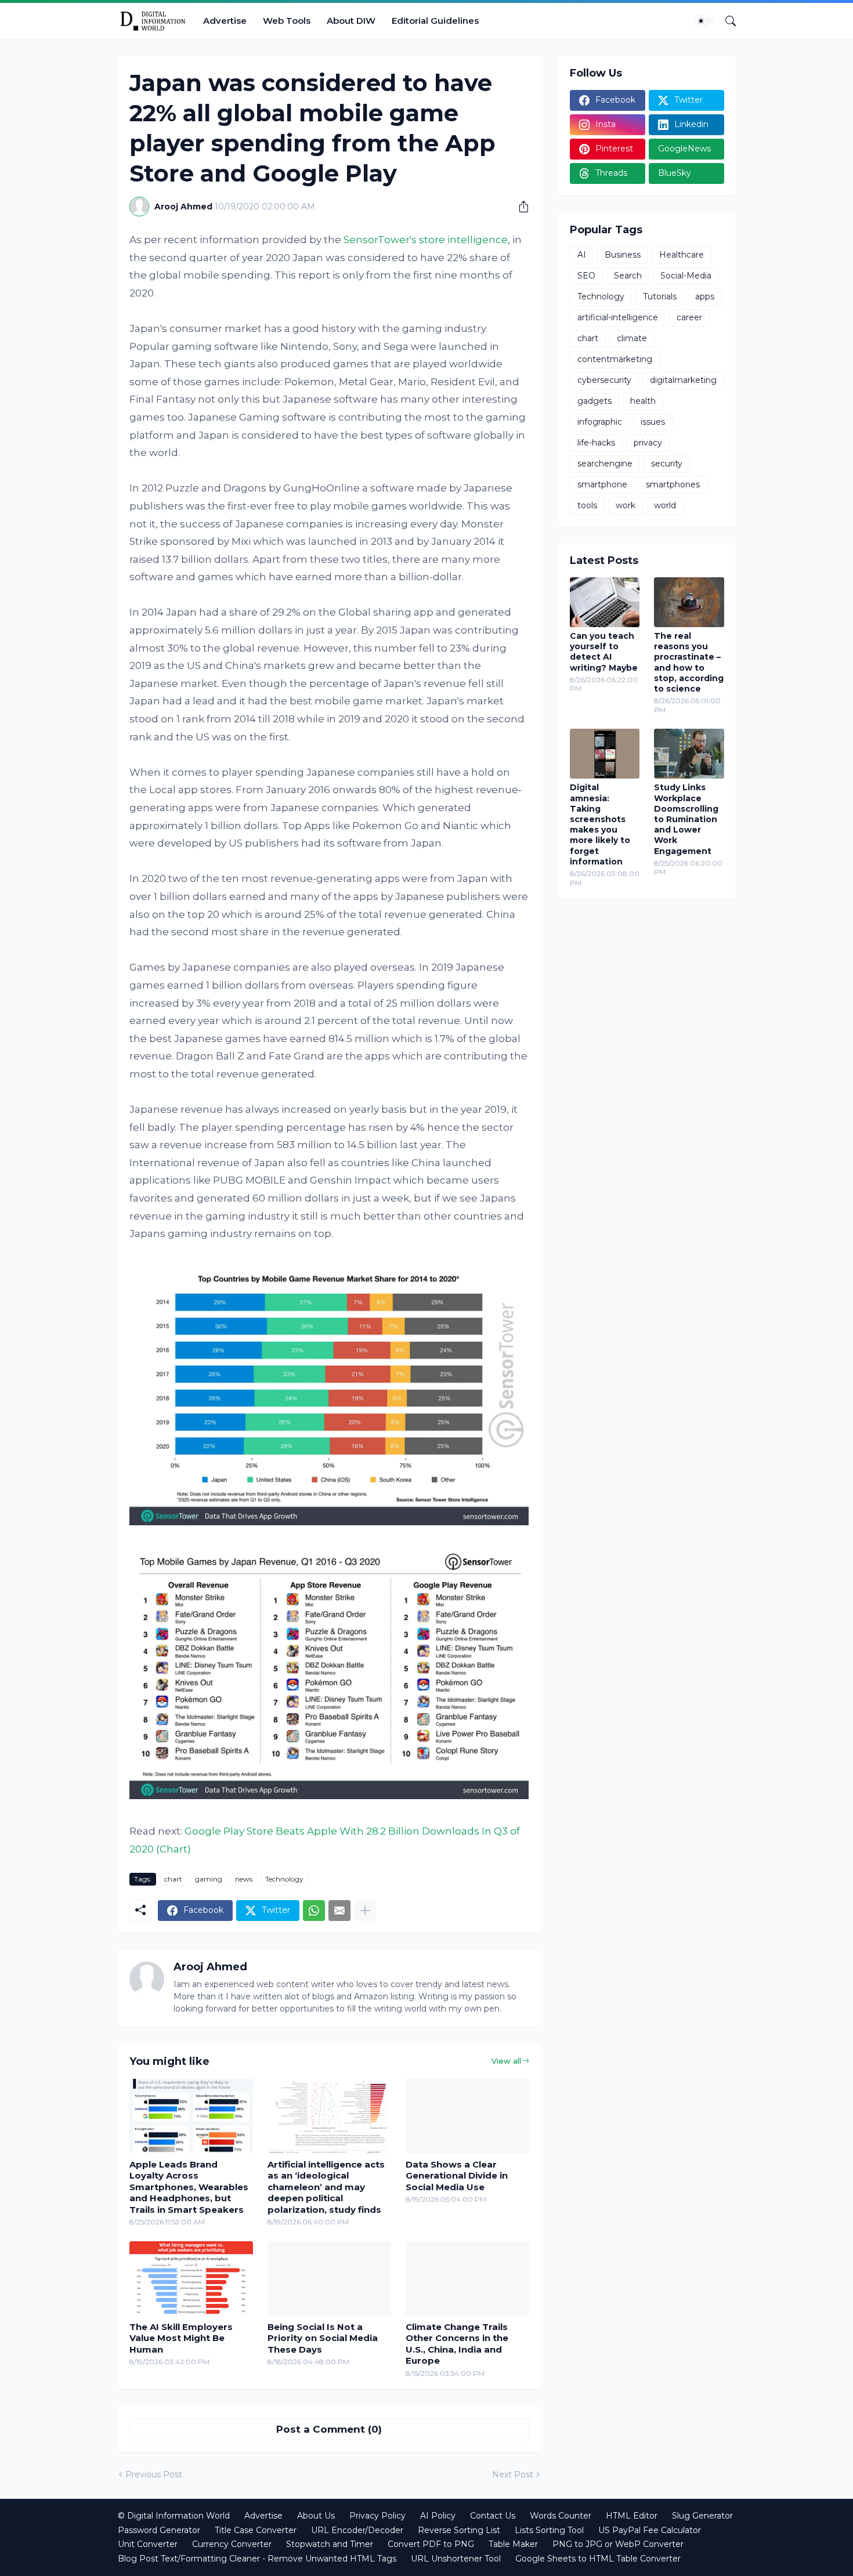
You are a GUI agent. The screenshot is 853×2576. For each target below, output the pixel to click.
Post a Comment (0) (329, 2429)
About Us (316, 2516)
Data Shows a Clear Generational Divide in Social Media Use (457, 2176)
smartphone (602, 484)
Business (623, 255)
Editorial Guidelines (435, 21)
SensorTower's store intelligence (426, 240)
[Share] (519, 207)
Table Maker (513, 2544)
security (667, 464)
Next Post (513, 2474)
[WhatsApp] (314, 1911)
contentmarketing (615, 359)
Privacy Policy (377, 2516)
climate (632, 338)
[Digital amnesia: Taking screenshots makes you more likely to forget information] (605, 754)
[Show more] (365, 1911)
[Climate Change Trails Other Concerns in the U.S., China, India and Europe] (467, 2278)
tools (587, 505)
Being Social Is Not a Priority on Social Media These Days (323, 2338)
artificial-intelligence (618, 317)
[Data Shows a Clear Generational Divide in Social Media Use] (467, 2116)
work (626, 505)
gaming (209, 1879)
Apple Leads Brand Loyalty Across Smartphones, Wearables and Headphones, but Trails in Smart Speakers (189, 2187)
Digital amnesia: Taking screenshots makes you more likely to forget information (600, 824)
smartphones (673, 484)
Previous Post (154, 2474)
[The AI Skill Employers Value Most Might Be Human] (191, 2278)
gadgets (594, 401)
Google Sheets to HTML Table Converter (598, 2559)
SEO (586, 276)
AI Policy (438, 2516)
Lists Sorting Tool (549, 2530)
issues (653, 422)
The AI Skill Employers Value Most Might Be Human (181, 2338)
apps (705, 296)
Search (628, 276)
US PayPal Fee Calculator (650, 2530)
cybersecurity (604, 380)
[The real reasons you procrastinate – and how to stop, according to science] (689, 602)
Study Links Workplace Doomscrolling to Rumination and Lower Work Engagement (686, 819)
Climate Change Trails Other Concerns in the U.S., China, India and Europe (457, 2344)
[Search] (726, 21)
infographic (600, 422)
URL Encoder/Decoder (357, 2530)
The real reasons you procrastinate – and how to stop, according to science (689, 662)
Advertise (225, 21)
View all (506, 2061)
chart (173, 1879)
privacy (648, 443)
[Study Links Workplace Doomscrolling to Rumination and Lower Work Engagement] (689, 754)
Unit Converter (148, 2544)
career (689, 317)
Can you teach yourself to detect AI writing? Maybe (604, 652)
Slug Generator (702, 2516)
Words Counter (561, 2516)
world (665, 505)
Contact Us (493, 2516)
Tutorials (660, 296)
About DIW (351, 21)
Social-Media (686, 276)
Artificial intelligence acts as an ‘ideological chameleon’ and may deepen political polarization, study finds (326, 2187)
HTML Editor (632, 2516)
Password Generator (159, 2530)
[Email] (339, 1911)
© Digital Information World (174, 2516)
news (244, 1879)
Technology (284, 1879)
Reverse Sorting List (459, 2530)
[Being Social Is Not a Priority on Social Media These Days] (329, 2278)
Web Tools (287, 21)
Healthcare (682, 255)
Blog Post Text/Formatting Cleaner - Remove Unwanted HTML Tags (257, 2559)
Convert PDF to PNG (431, 2544)
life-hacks (596, 443)
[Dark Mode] (705, 21)
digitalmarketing (683, 380)
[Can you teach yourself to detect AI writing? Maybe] (605, 602)
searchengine (605, 464)
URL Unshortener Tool (456, 2559)
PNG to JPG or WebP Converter (618, 2544)
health (643, 401)
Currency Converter (232, 2544)
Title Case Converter (256, 2530)
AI (582, 255)
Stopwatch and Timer (330, 2544)
